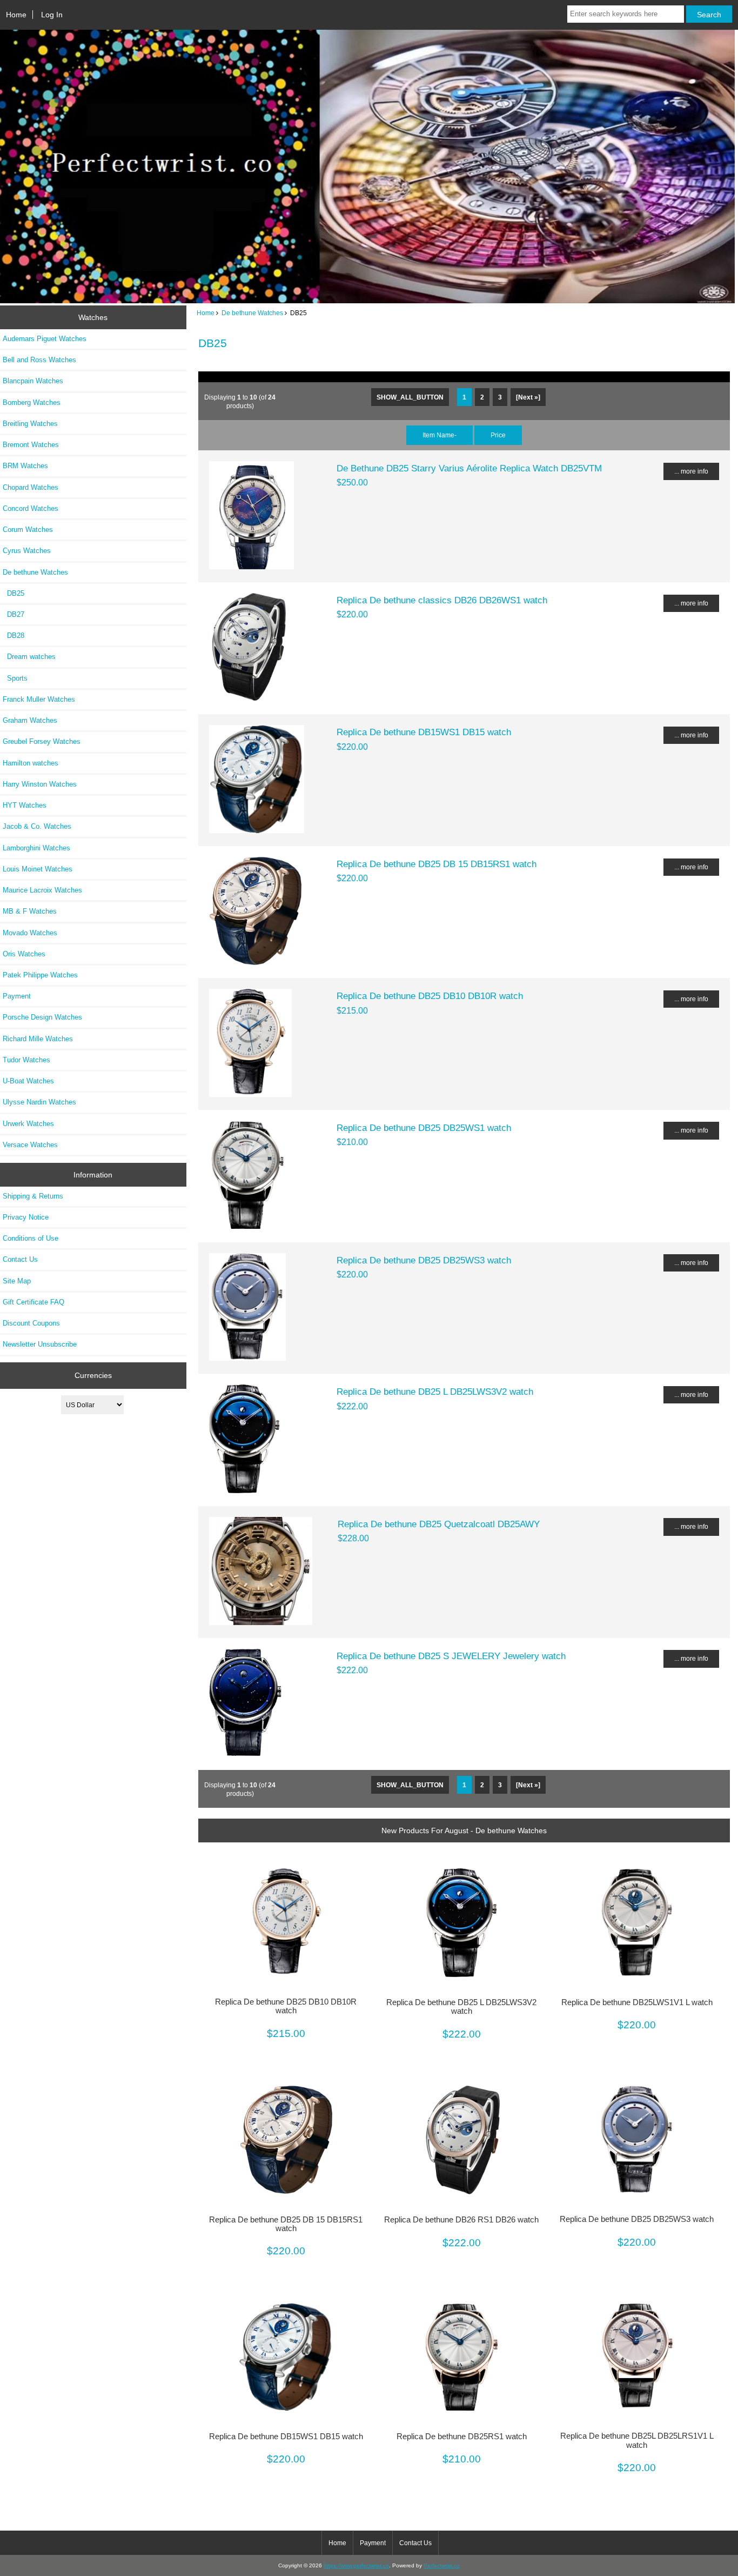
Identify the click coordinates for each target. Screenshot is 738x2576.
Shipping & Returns (33, 1196)
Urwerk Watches (28, 1124)
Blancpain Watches (33, 381)
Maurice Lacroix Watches (42, 890)
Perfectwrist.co (442, 2565)
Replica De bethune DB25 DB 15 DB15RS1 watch (437, 864)
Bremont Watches (31, 445)
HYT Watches (25, 805)
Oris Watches (24, 954)
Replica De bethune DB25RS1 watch (462, 2437)
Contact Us (20, 1259)
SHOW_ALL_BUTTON (410, 397)
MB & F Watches (30, 911)
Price (498, 435)
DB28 (14, 635)
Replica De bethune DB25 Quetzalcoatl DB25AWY (439, 1524)
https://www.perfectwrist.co (356, 2565)
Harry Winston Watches (40, 784)
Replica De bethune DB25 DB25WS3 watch (424, 1260)
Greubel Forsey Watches (42, 741)
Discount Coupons (31, 1323)
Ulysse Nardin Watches (39, 1102)
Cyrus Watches (27, 551)
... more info (691, 471)
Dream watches (29, 657)
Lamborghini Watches (36, 848)
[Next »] (528, 397)
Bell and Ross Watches (39, 360)
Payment (17, 996)
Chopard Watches (31, 487)
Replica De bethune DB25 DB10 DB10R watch (430, 996)
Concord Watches (31, 508)
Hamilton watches (31, 763)
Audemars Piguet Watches (45, 339)
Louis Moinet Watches (38, 869)
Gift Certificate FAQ (33, 1302)
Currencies (93, 1375)
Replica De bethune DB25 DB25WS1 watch (424, 1128)
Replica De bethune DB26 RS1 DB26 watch (461, 2220)
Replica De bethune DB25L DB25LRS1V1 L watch (637, 2440)
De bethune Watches (252, 313)
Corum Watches (28, 530)
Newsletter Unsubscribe (40, 1344)
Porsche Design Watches (42, 1017)
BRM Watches (25, 466)
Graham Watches (30, 720)
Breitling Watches (30, 424)
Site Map (17, 1281)
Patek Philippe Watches (40, 975)
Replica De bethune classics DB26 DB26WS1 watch (442, 600)
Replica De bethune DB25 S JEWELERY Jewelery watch (451, 1656)
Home (16, 15)
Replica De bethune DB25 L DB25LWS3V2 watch (435, 1392)
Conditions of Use (31, 1238)
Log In (52, 15)
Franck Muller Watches (39, 699)
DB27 (14, 614)
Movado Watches (30, 933)
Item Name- (440, 435)
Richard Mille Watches (38, 1039)
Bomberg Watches (32, 402)
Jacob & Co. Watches (37, 826)
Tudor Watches (26, 1060)
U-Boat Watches (28, 1081)
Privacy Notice (26, 1217)
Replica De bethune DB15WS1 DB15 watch (424, 732)
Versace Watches (30, 1145)
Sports (15, 678)
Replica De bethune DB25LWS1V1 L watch (637, 2002)
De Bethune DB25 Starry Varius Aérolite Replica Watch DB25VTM (469, 468)
